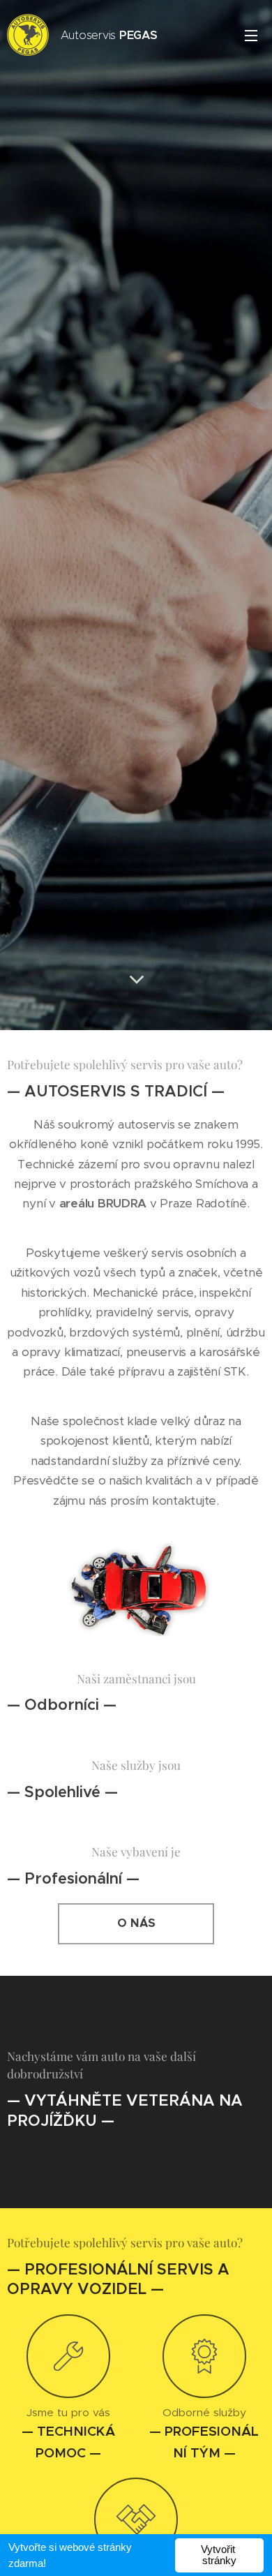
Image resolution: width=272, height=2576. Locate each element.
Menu (251, 35)
